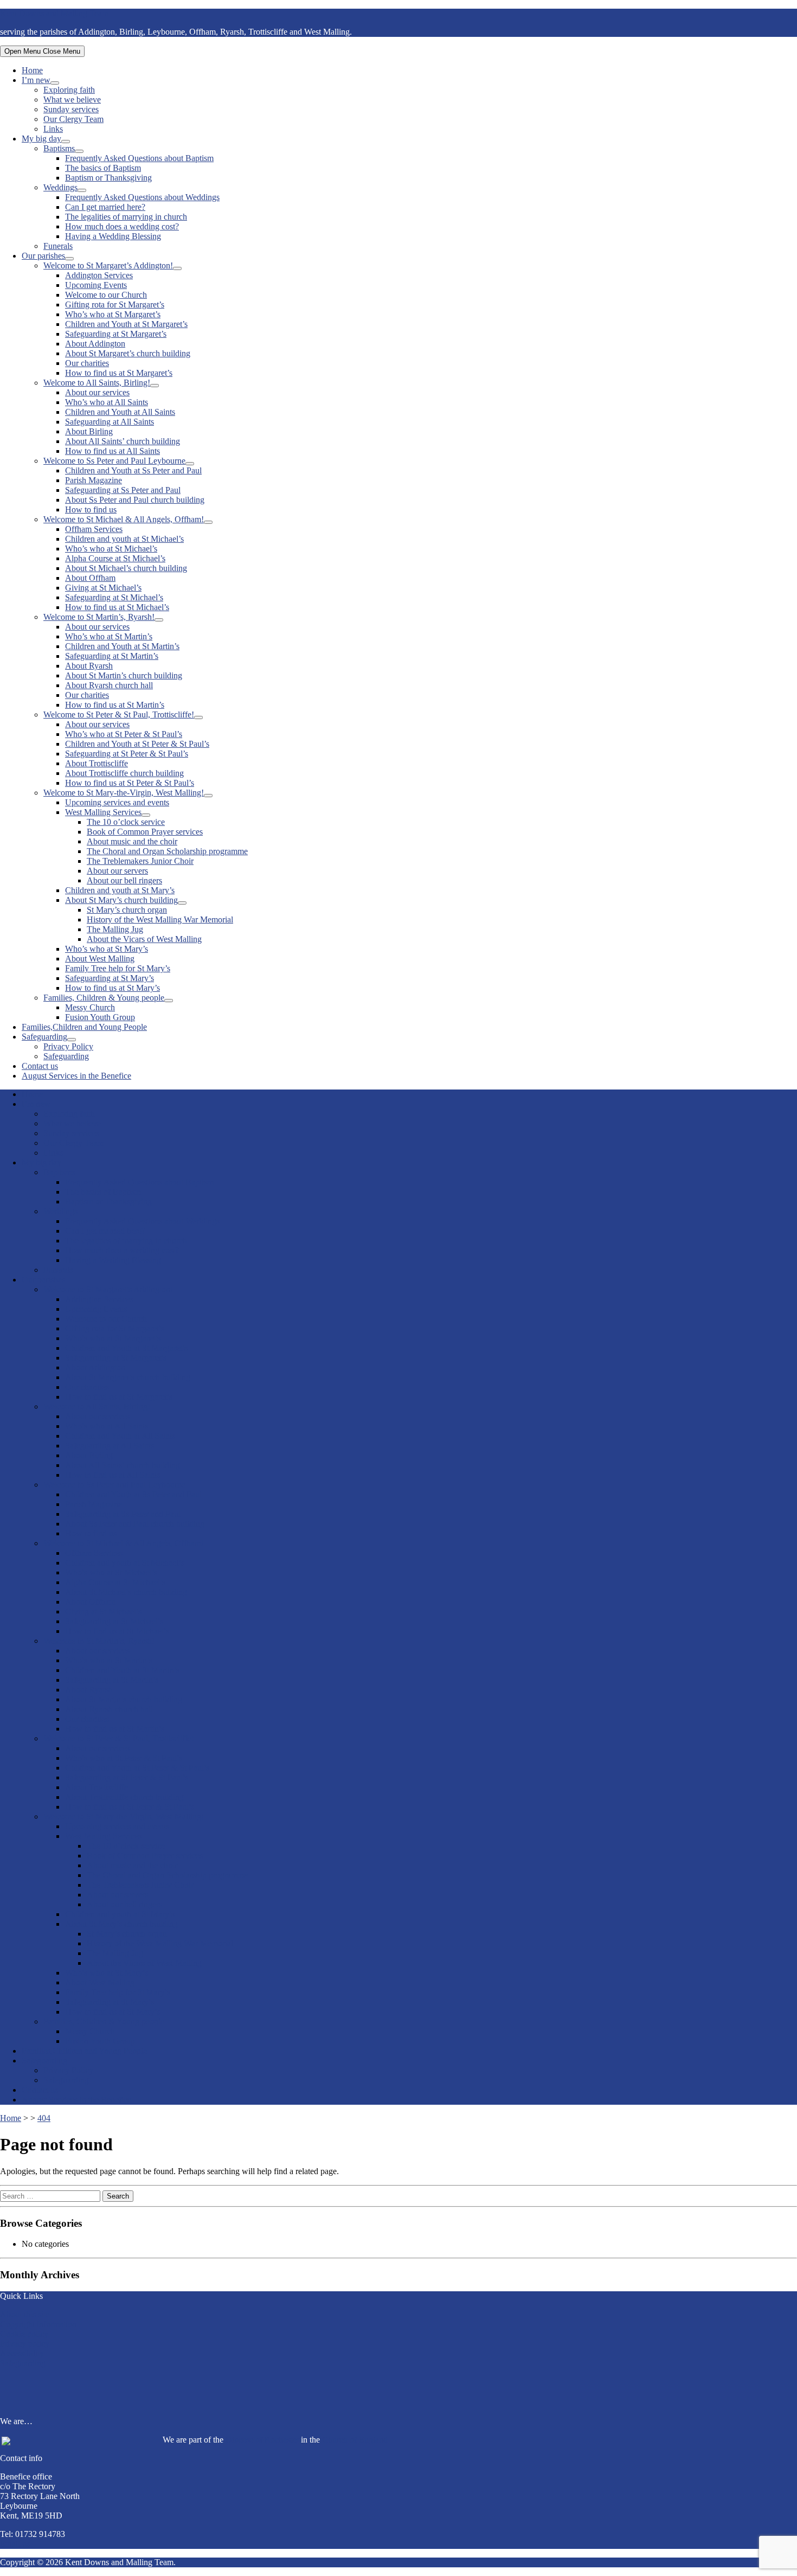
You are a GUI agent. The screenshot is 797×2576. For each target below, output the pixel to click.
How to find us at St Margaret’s (119, 373)
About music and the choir (132, 841)
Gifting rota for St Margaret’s (115, 305)
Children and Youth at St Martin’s (122, 646)
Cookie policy (24, 2334)
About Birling (89, 431)
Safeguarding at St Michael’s (114, 597)
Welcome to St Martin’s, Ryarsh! (99, 617)
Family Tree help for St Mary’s (118, 968)
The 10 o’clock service (126, 822)
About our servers (117, 871)
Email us (15, 2544)
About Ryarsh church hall (109, 685)
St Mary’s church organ (127, 910)
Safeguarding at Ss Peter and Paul (123, 490)
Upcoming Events (96, 285)
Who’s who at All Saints (107, 402)
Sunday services (71, 109)
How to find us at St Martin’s (115, 705)
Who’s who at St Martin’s (109, 636)
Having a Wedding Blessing (113, 236)
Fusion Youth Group (100, 1017)
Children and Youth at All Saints (120, 412)
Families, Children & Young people (104, 998)
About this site (25, 2314)
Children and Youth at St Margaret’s (126, 324)
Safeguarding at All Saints (110, 422)
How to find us (91, 510)
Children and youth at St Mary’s (120, 890)
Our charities (87, 363)
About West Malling (100, 959)
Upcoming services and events (117, 802)
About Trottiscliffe (97, 763)
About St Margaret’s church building (128, 353)
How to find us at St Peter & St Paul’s (130, 783)
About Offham (90, 578)
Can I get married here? (105, 207)
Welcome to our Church (106, 295)
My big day (41, 139)
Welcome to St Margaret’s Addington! (108, 265)
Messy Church (90, 1007)
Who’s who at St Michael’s (111, 549)
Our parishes (43, 256)
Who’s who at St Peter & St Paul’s (124, 734)
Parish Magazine (94, 480)
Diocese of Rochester (262, 2440)
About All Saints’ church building (123, 441)
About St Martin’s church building (124, 675)
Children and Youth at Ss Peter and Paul (133, 470)
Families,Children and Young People (84, 1027)
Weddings (60, 187)
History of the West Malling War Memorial (160, 919)
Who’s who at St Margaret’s (113, 314)
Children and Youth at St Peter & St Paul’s (137, 744)
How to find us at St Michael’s (117, 607)
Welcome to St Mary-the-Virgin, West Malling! (124, 793)
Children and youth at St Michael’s (124, 539)
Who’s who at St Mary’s (107, 949)
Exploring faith (69, 90)
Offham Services (94, 529)
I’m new (36, 80)
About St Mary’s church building (121, 900)
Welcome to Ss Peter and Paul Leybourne (114, 461)
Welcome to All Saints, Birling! (97, 383)
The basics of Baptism (103, 168)
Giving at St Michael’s (103, 588)
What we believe (72, 100)
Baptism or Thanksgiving (108, 178)
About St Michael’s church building (126, 568)
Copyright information (38, 2324)
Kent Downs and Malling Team (54, 13)
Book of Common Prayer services (145, 832)
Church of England (355, 2440)
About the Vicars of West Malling (144, 939)
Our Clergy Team (73, 119)
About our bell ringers (124, 880)
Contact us (40, 1066)
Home (32, 70)
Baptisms (59, 148)
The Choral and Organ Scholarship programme (167, 851)
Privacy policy (25, 2344)
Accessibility (22, 2353)
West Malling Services (103, 812)
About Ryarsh (89, 666)
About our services (97, 392)
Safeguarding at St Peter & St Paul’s (127, 754)
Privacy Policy (68, 1046)
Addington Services (99, 275)
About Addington (95, 344)
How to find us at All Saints (113, 451)
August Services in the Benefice (76, 1076)
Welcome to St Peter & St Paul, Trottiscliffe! (119, 715)
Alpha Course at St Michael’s (115, 558)
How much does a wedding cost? (122, 226)
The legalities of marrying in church (126, 217)
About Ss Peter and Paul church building (135, 500)
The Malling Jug (115, 929)
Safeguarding (44, 1037)
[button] (398, 2388)
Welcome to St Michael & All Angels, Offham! (124, 519)
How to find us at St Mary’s (113, 988)
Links (53, 129)
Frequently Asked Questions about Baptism (139, 158)
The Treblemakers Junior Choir (140, 861)
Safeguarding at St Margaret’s (116, 334)
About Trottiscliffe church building (124, 773)
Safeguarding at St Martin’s (112, 656)
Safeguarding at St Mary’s (110, 978)
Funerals (58, 246)
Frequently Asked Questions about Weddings (142, 197)
